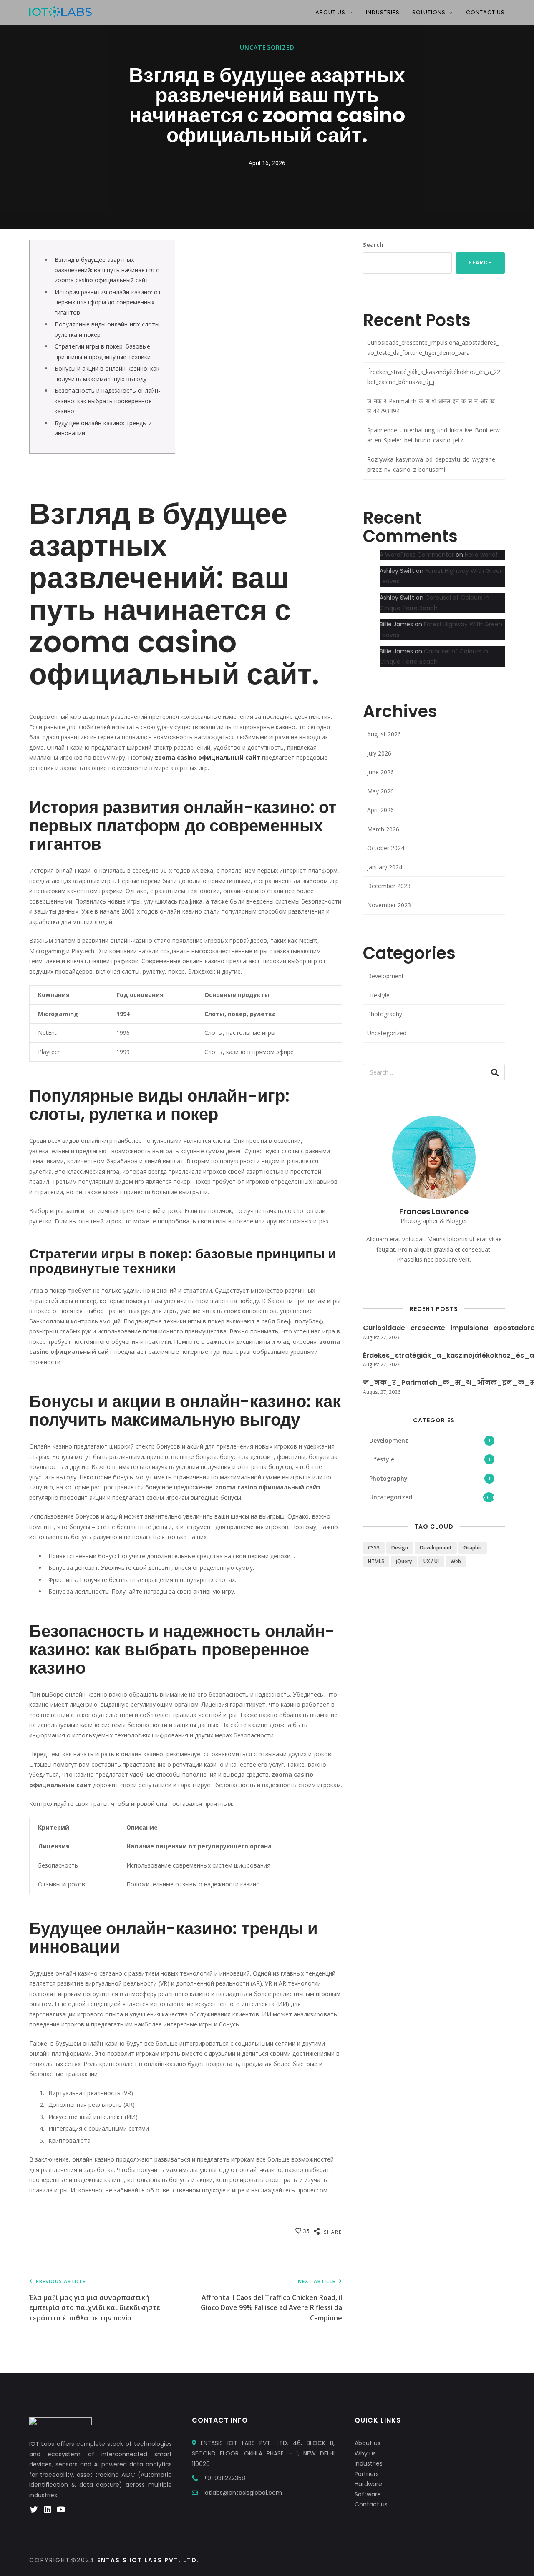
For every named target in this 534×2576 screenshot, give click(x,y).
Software (368, 2494)
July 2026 (379, 753)
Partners (367, 2474)
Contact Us (485, 12)
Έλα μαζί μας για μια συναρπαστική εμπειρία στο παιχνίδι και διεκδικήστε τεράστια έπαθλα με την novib (95, 2301)
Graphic (473, 1548)
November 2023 (389, 905)
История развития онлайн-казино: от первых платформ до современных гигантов (108, 302)
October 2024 (386, 848)
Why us (365, 2453)
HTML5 (376, 1561)
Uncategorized (267, 48)
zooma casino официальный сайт (208, 757)
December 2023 (389, 886)
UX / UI (431, 1561)
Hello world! (481, 555)
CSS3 (374, 1548)
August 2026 (384, 734)
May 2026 (380, 791)
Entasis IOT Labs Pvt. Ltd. (148, 2560)
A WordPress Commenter (417, 555)
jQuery (404, 1561)
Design (400, 1548)
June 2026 (380, 772)
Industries (383, 12)
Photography (385, 1014)
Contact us (371, 2504)
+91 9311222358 (224, 2478)
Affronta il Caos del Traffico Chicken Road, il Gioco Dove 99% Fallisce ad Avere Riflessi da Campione (271, 2301)
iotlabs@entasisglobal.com (243, 2493)
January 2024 (385, 867)
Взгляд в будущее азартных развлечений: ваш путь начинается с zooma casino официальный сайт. (107, 270)
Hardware (368, 2484)
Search (373, 245)
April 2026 (380, 810)
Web (456, 1561)
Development (385, 976)
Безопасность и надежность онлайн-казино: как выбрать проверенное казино (107, 401)
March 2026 (383, 829)
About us (368, 2443)
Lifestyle (378, 995)
